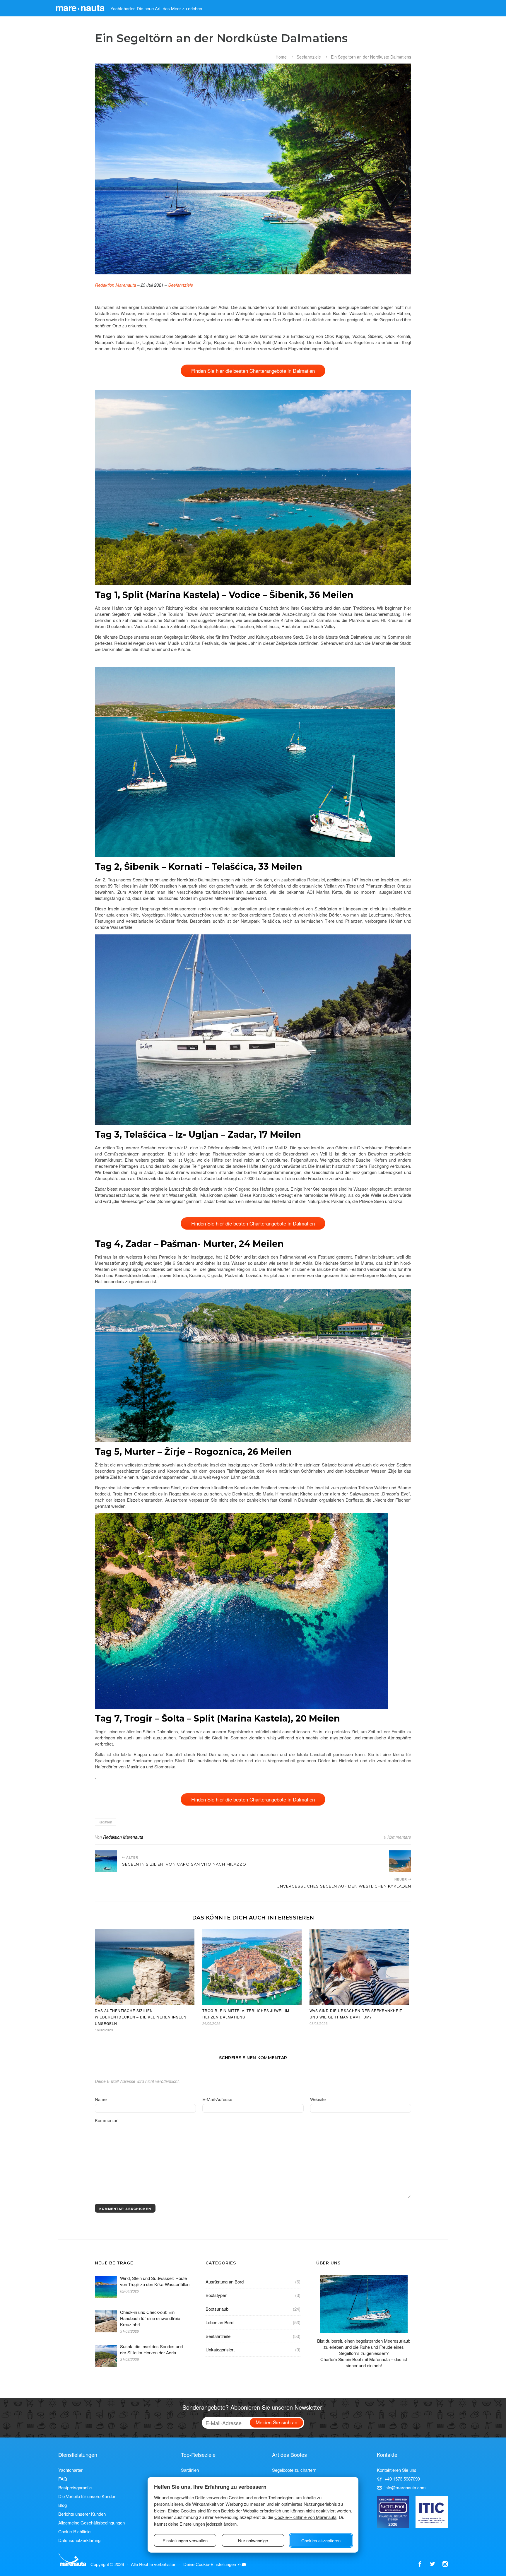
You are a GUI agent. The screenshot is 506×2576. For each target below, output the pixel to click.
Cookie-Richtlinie (74, 2531)
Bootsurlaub (217, 2309)
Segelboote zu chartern (294, 2470)
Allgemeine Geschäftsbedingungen (92, 2523)
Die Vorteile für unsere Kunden (87, 2496)
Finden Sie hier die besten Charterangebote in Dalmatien (253, 371)
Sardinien (190, 2470)
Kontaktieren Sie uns (397, 2470)
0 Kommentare (398, 1837)
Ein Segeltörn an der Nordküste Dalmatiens (371, 57)
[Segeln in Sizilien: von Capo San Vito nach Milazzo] (106, 1861)
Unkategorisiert (220, 2349)
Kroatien (105, 1822)
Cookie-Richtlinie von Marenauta (305, 2517)
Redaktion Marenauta (115, 285)
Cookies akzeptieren (321, 2540)
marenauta (80, 7)
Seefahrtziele (309, 57)
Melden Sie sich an (276, 2422)
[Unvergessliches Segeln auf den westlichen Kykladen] (400, 1861)
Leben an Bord (219, 2322)
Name (101, 2099)
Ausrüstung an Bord (225, 2282)
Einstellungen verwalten (185, 2540)
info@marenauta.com (405, 2487)
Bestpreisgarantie (75, 2487)
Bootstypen (216, 2295)
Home (281, 57)
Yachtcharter (70, 2470)
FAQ (63, 2479)
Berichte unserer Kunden (82, 2514)
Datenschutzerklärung (79, 2540)
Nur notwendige (253, 2540)
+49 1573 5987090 (402, 2479)
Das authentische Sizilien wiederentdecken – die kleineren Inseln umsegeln (141, 2017)
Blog (63, 2505)
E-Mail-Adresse (217, 2099)
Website (318, 2099)
